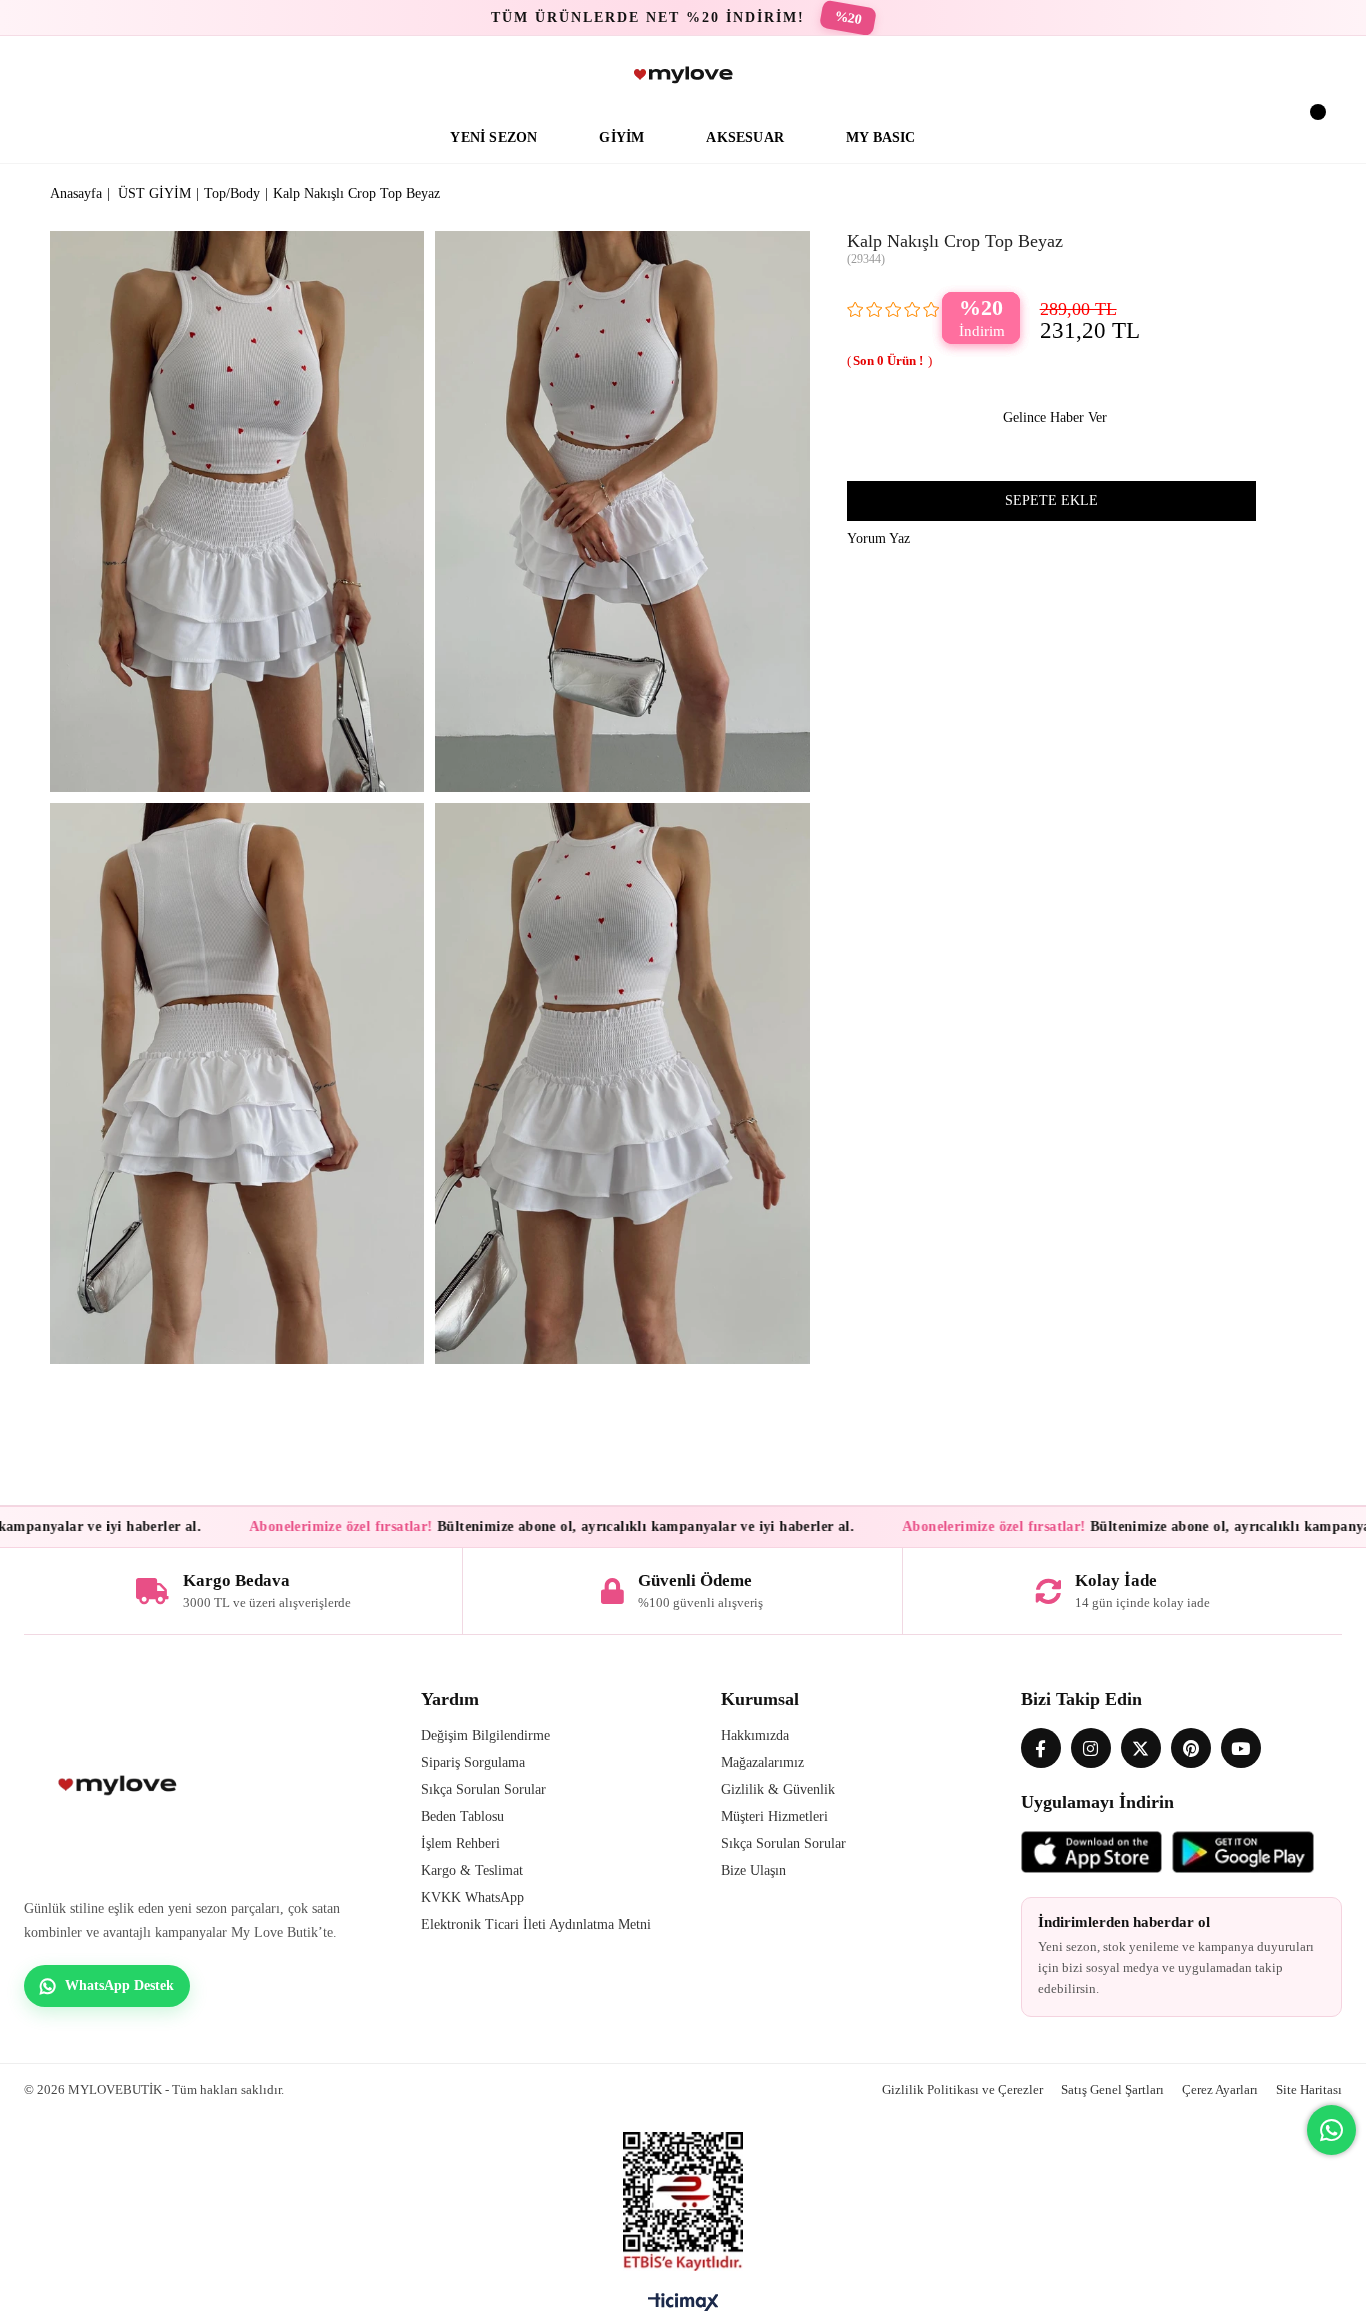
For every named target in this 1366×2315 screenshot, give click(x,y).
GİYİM (621, 137)
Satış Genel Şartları (1112, 2089)
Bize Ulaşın (753, 1870)
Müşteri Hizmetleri (774, 1816)
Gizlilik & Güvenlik (778, 1789)
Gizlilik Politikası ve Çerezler (962, 2089)
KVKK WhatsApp (472, 1897)
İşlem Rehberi (460, 1843)
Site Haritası (1309, 2089)
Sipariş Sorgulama (473, 1762)
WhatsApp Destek (119, 1985)
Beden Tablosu (462, 1816)
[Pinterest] (1191, 1748)
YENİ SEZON (493, 137)
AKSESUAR (745, 137)
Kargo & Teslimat (472, 1870)
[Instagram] (1091, 1748)
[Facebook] (1041, 1748)
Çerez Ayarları (1220, 2089)
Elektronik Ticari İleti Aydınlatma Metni (536, 1924)
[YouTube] (1241, 1748)
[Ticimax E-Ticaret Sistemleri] (683, 2307)
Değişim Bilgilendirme (485, 1735)
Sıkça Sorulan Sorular (483, 1789)
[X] (1141, 1748)
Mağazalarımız (762, 1762)
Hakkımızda (755, 1735)
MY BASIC (881, 137)
